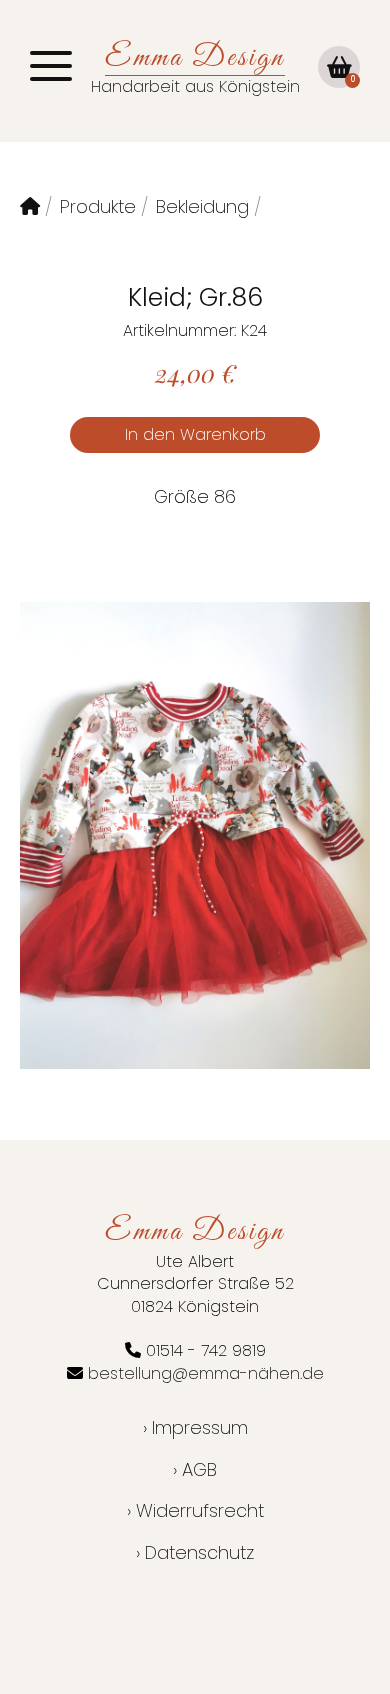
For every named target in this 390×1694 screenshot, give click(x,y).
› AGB (195, 1469)
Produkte (98, 206)
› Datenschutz (195, 1552)
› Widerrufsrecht (195, 1510)
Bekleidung (202, 206)
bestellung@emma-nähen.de (206, 1373)
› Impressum (195, 1427)
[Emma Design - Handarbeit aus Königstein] (30, 206)
